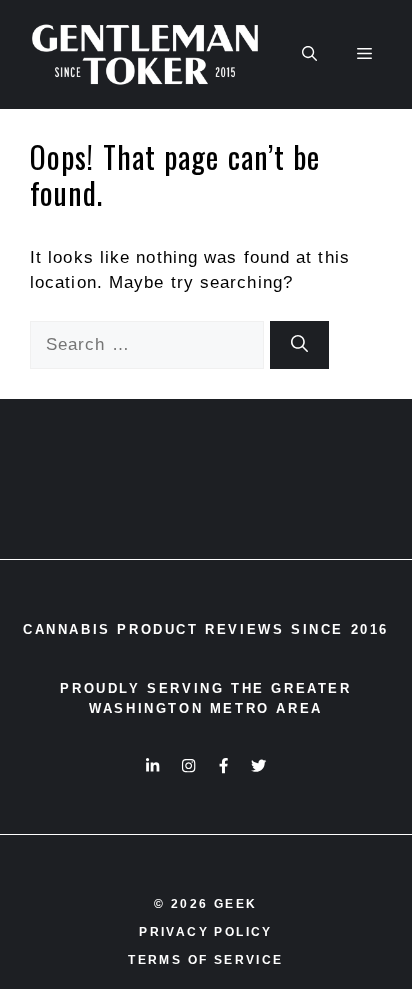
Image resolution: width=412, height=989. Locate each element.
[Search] (299, 345)
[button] (309, 54)
